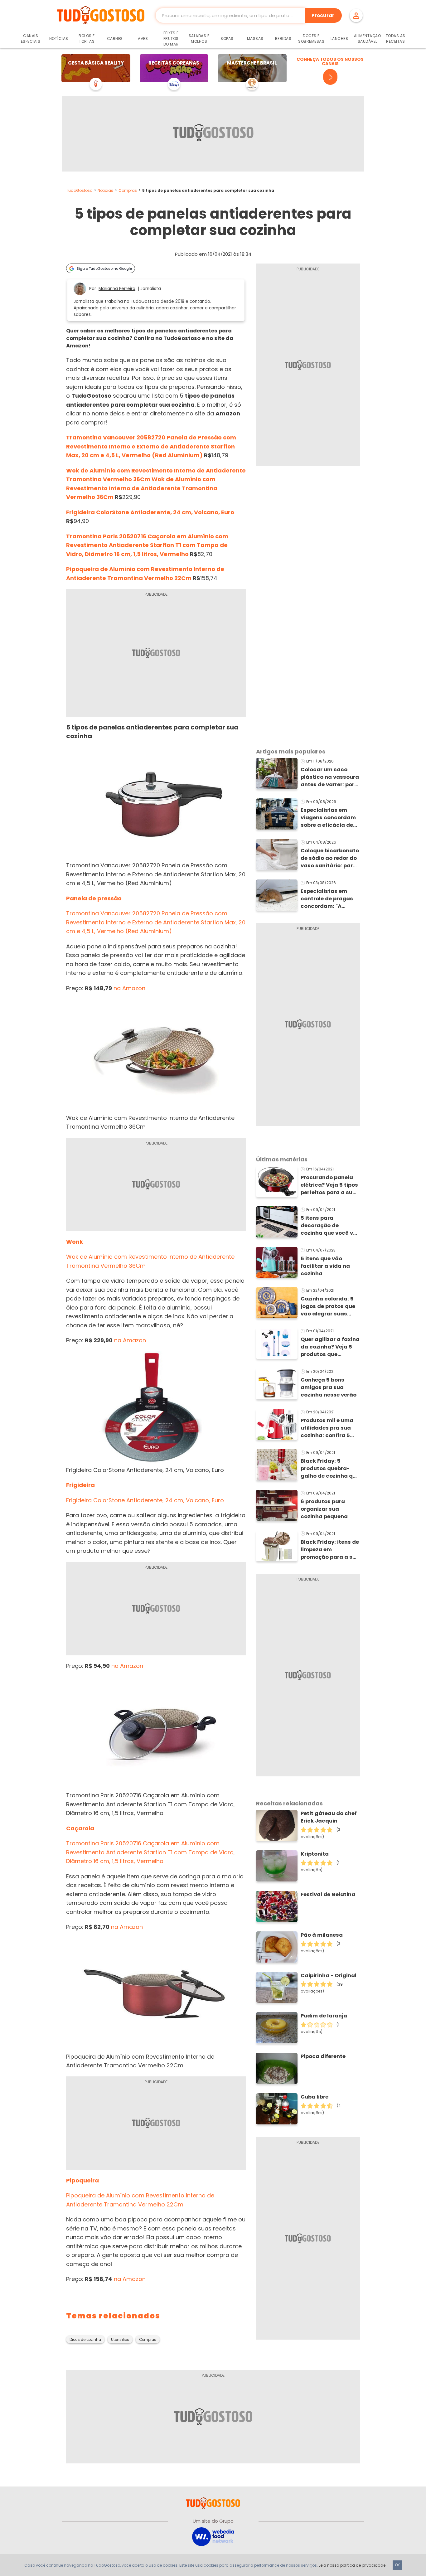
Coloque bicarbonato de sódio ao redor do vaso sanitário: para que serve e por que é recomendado (330, 858)
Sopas (227, 39)
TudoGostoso (79, 190)
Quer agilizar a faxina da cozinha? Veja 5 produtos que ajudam (330, 1347)
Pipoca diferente (323, 2056)
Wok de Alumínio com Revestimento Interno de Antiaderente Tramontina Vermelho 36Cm (142, 488)
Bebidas (283, 39)
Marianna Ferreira (117, 289)
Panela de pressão (94, 898)
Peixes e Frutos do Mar (171, 39)
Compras (128, 190)
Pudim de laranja (324, 2016)
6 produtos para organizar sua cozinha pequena (324, 1509)
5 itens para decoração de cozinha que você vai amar (329, 1226)
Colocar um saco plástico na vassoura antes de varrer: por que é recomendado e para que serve (330, 777)
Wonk (75, 1242)
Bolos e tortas (87, 39)
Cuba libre (315, 2097)
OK (397, 2565)
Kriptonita (315, 1854)
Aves (143, 39)
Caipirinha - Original (329, 1976)
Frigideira (80, 1485)
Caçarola (80, 1828)
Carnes (115, 39)
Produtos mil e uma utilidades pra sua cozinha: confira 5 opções (327, 1428)
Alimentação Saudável (368, 39)
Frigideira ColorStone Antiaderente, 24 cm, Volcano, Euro (150, 512)
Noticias (105, 190)
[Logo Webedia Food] (213, 2536)
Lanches (339, 39)
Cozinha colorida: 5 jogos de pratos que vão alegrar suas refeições (328, 1306)
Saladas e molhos (199, 39)
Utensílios (120, 2340)
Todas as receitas (396, 39)
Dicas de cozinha (85, 2340)
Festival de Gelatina (328, 1894)
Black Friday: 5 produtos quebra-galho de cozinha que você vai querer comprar (330, 1469)
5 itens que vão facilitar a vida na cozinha (325, 1266)
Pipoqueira (82, 2180)
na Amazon (129, 988)
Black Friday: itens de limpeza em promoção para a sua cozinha (330, 1550)
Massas (255, 39)
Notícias (59, 39)
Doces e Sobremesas (311, 39)
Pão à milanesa (322, 1935)
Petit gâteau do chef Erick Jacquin (329, 1817)
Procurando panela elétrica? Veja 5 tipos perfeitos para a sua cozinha (329, 1185)
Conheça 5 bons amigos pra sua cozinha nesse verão (329, 1387)
